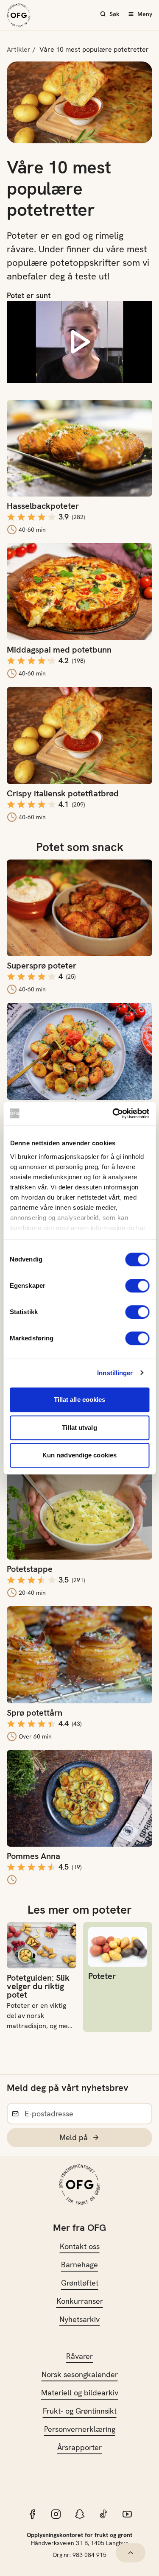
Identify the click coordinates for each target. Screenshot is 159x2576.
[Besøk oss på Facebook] (32, 2514)
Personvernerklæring (80, 2429)
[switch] (137, 1286)
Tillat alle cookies (80, 1400)
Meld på (74, 2137)
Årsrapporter (79, 2447)
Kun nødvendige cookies (79, 1455)
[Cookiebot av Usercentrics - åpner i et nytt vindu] (113, 1114)
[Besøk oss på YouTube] (127, 2514)
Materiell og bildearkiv (80, 2393)
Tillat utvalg (79, 1428)
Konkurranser (80, 2301)
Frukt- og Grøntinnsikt (80, 2411)
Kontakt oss (80, 2246)
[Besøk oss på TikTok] (103, 2514)
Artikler (19, 49)
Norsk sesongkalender (80, 2374)
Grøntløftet (80, 2283)
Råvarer (79, 2356)
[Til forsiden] (19, 15)
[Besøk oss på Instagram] (56, 2514)
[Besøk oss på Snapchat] (80, 2514)
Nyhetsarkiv (79, 2319)
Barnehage (79, 2265)
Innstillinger (115, 1373)
